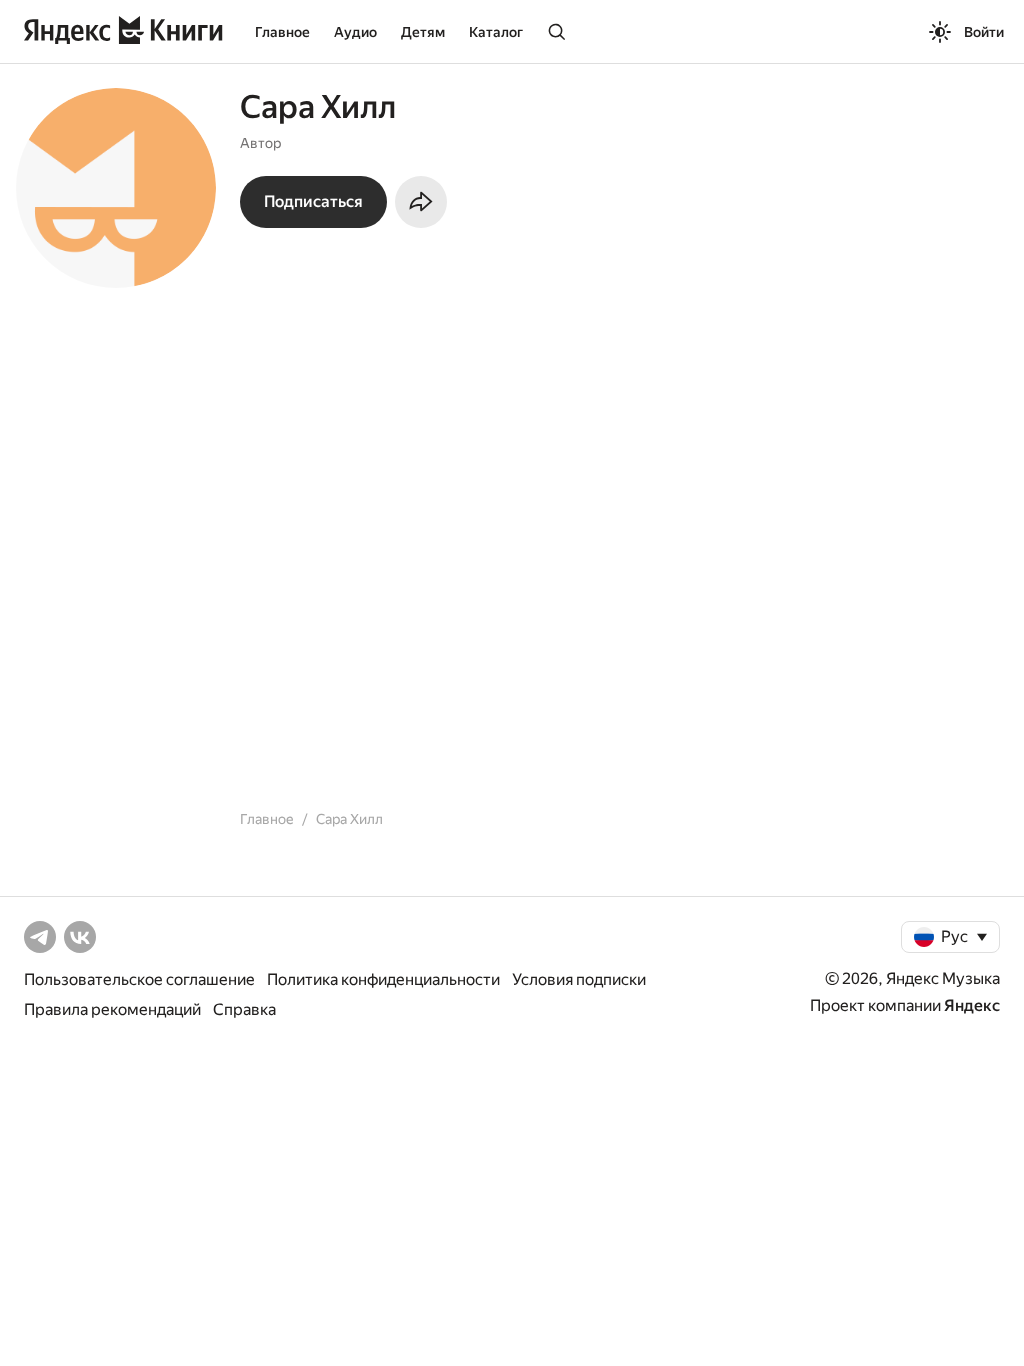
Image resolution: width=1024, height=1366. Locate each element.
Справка (244, 1009)
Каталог (496, 32)
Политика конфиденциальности (383, 979)
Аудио (355, 32)
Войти (984, 32)
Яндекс (972, 1005)
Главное (282, 32)
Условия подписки (579, 979)
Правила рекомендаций (112, 1009)
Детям (423, 32)
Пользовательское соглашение (139, 979)
